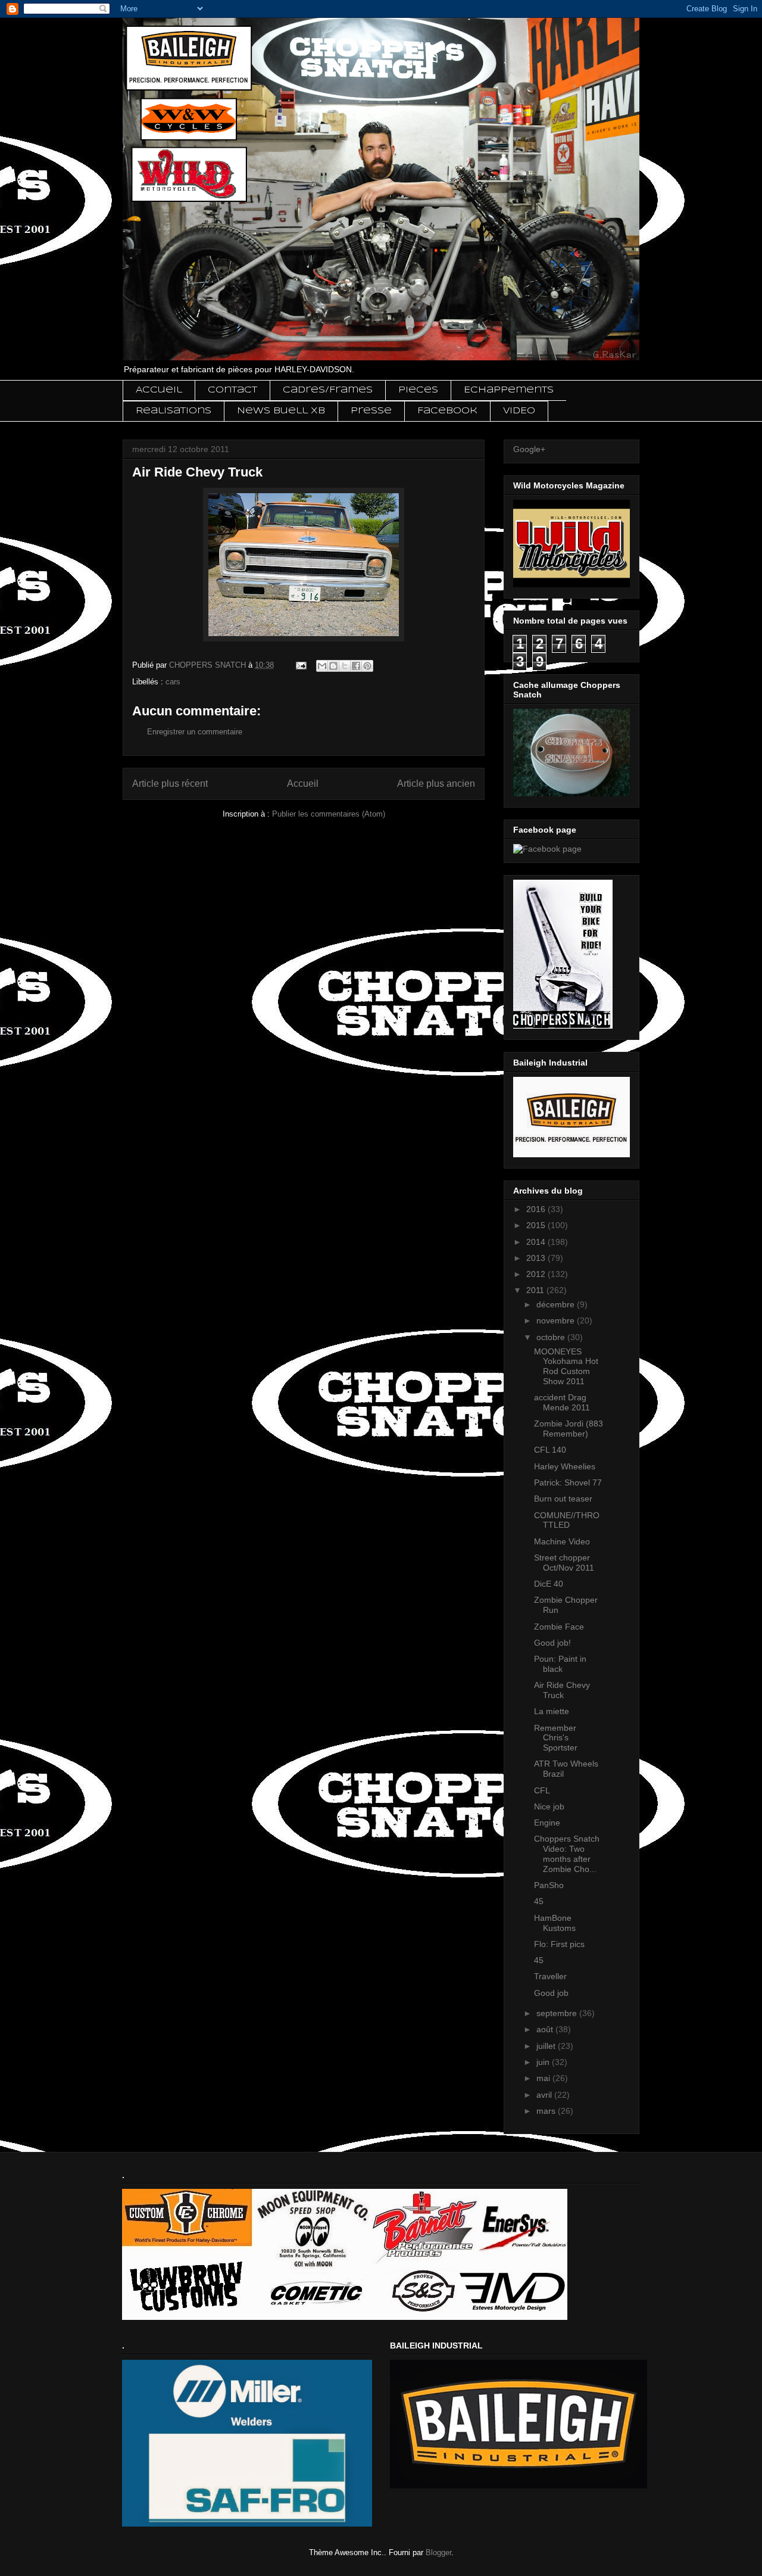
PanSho (549, 1885)
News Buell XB (281, 411)
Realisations (174, 411)
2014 (537, 1242)
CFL (542, 1790)
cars (173, 682)
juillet (547, 2046)
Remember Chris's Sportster (556, 1738)
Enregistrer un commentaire (195, 732)
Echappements (509, 390)
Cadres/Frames (328, 390)
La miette (552, 1711)
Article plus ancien (436, 784)
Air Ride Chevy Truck (562, 1690)
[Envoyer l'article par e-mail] (300, 665)
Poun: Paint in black (560, 1664)
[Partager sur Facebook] (356, 666)
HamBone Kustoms (555, 1923)
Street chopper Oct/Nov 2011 (564, 1563)
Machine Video (562, 1541)
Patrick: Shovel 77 (568, 1482)
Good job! (552, 1643)
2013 (537, 1258)
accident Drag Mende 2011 (562, 1402)
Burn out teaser (563, 1499)
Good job (551, 1993)
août (546, 2029)
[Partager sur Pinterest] (367, 666)
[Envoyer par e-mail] (322, 666)
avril (545, 2095)
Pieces (418, 390)
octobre (552, 1337)
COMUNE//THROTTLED (567, 1520)
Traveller (550, 1976)
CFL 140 (550, 1450)
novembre (557, 1320)
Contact (232, 390)
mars (547, 2111)
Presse (371, 411)
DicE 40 (549, 1584)
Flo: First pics (559, 1944)
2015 (537, 1225)
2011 (536, 1290)
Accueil (159, 390)
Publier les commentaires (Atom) (329, 814)
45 (539, 1901)
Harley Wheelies (565, 1466)
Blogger (438, 2552)
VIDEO (519, 411)
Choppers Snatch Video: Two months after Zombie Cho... (567, 1854)
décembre (557, 1304)
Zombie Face (559, 1627)
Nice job (549, 1806)
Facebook (447, 411)
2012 (537, 1274)
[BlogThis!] (333, 666)
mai (544, 2078)
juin (544, 2062)
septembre (558, 2013)
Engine (547, 1823)
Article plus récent (170, 784)
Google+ (529, 449)
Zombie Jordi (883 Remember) (569, 1429)
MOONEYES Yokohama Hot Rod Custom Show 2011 (566, 1366)
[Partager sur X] (345, 666)
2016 (537, 1209)
